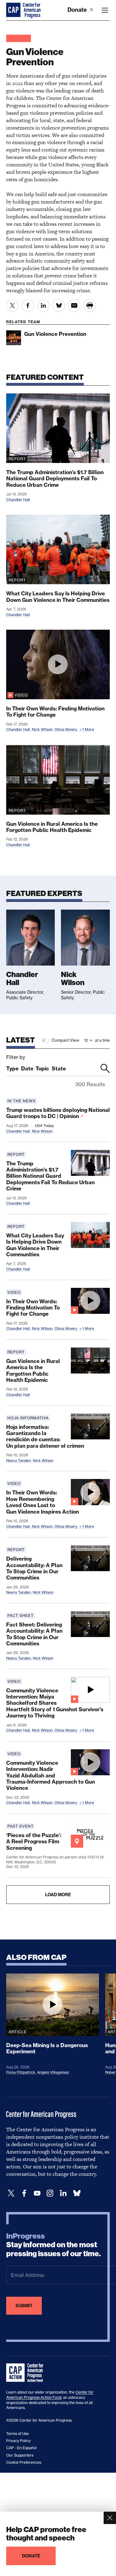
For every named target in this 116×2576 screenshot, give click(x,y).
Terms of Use (17, 2434)
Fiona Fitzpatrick (21, 2072)
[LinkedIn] (63, 2193)
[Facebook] (24, 2193)
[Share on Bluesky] (59, 306)
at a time (102, 1040)
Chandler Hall (18, 500)
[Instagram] (50, 2193)
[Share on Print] (90, 306)
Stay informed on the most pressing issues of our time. (54, 2245)
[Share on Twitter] (12, 306)
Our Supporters (20, 2455)
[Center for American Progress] (14, 10)
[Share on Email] (74, 306)
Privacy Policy (18, 2441)
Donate (78, 10)
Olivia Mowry (66, 729)
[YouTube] (37, 2193)
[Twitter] (11, 2193)
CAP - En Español (21, 2448)
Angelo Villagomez (53, 2072)
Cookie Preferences (24, 2462)
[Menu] (105, 10)
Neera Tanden (19, 1461)
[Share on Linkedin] (43, 306)
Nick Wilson (42, 729)
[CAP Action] (27, 2373)
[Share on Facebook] (28, 306)
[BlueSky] (77, 2193)
